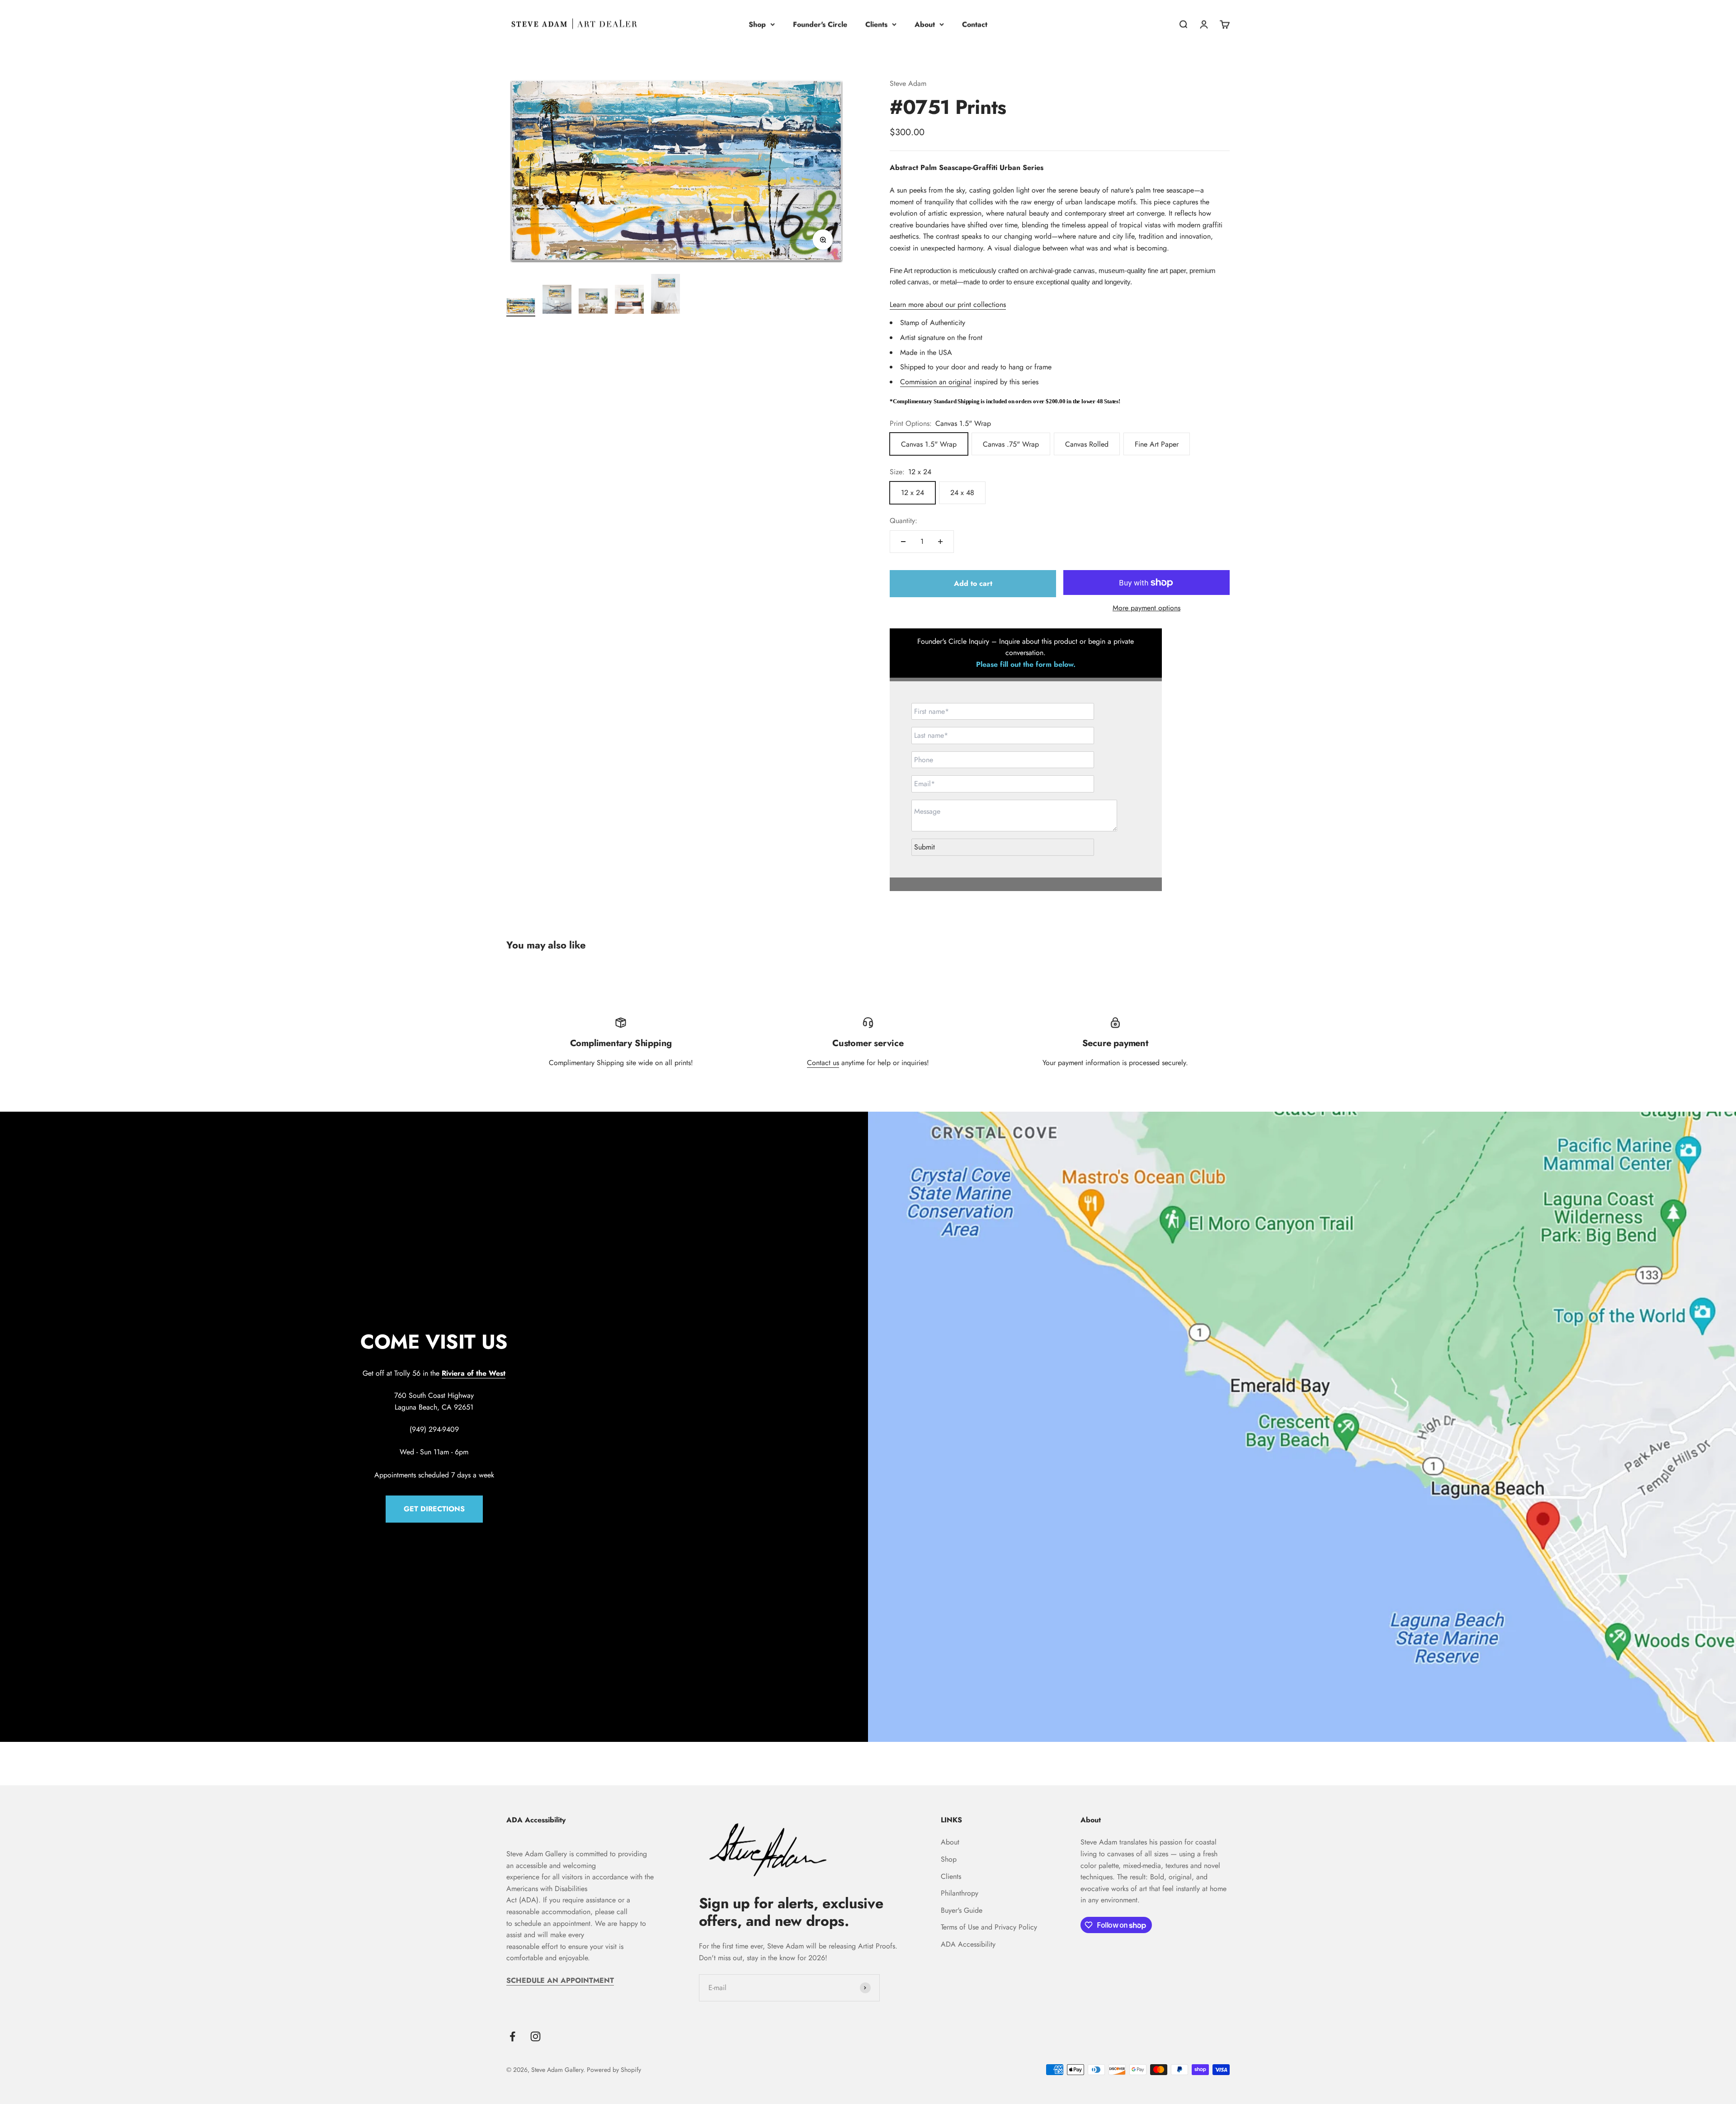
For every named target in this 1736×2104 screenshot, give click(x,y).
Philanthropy (960, 1893)
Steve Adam (908, 83)
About (925, 24)
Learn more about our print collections (948, 304)
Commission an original (936, 382)
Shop (757, 24)
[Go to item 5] (665, 295)
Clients (876, 24)
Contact (975, 24)
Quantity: (903, 521)
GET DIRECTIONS (434, 1509)
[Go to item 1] (521, 307)
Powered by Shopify (614, 2070)
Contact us (823, 1063)
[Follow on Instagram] (535, 2036)
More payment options (1146, 608)
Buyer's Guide (962, 1910)
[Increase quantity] (940, 542)
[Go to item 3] (593, 302)
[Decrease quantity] (903, 542)
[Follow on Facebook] (512, 2036)
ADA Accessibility (968, 1944)
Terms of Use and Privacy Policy (989, 1927)
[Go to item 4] (629, 301)
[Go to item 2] (557, 301)
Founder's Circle (820, 24)
